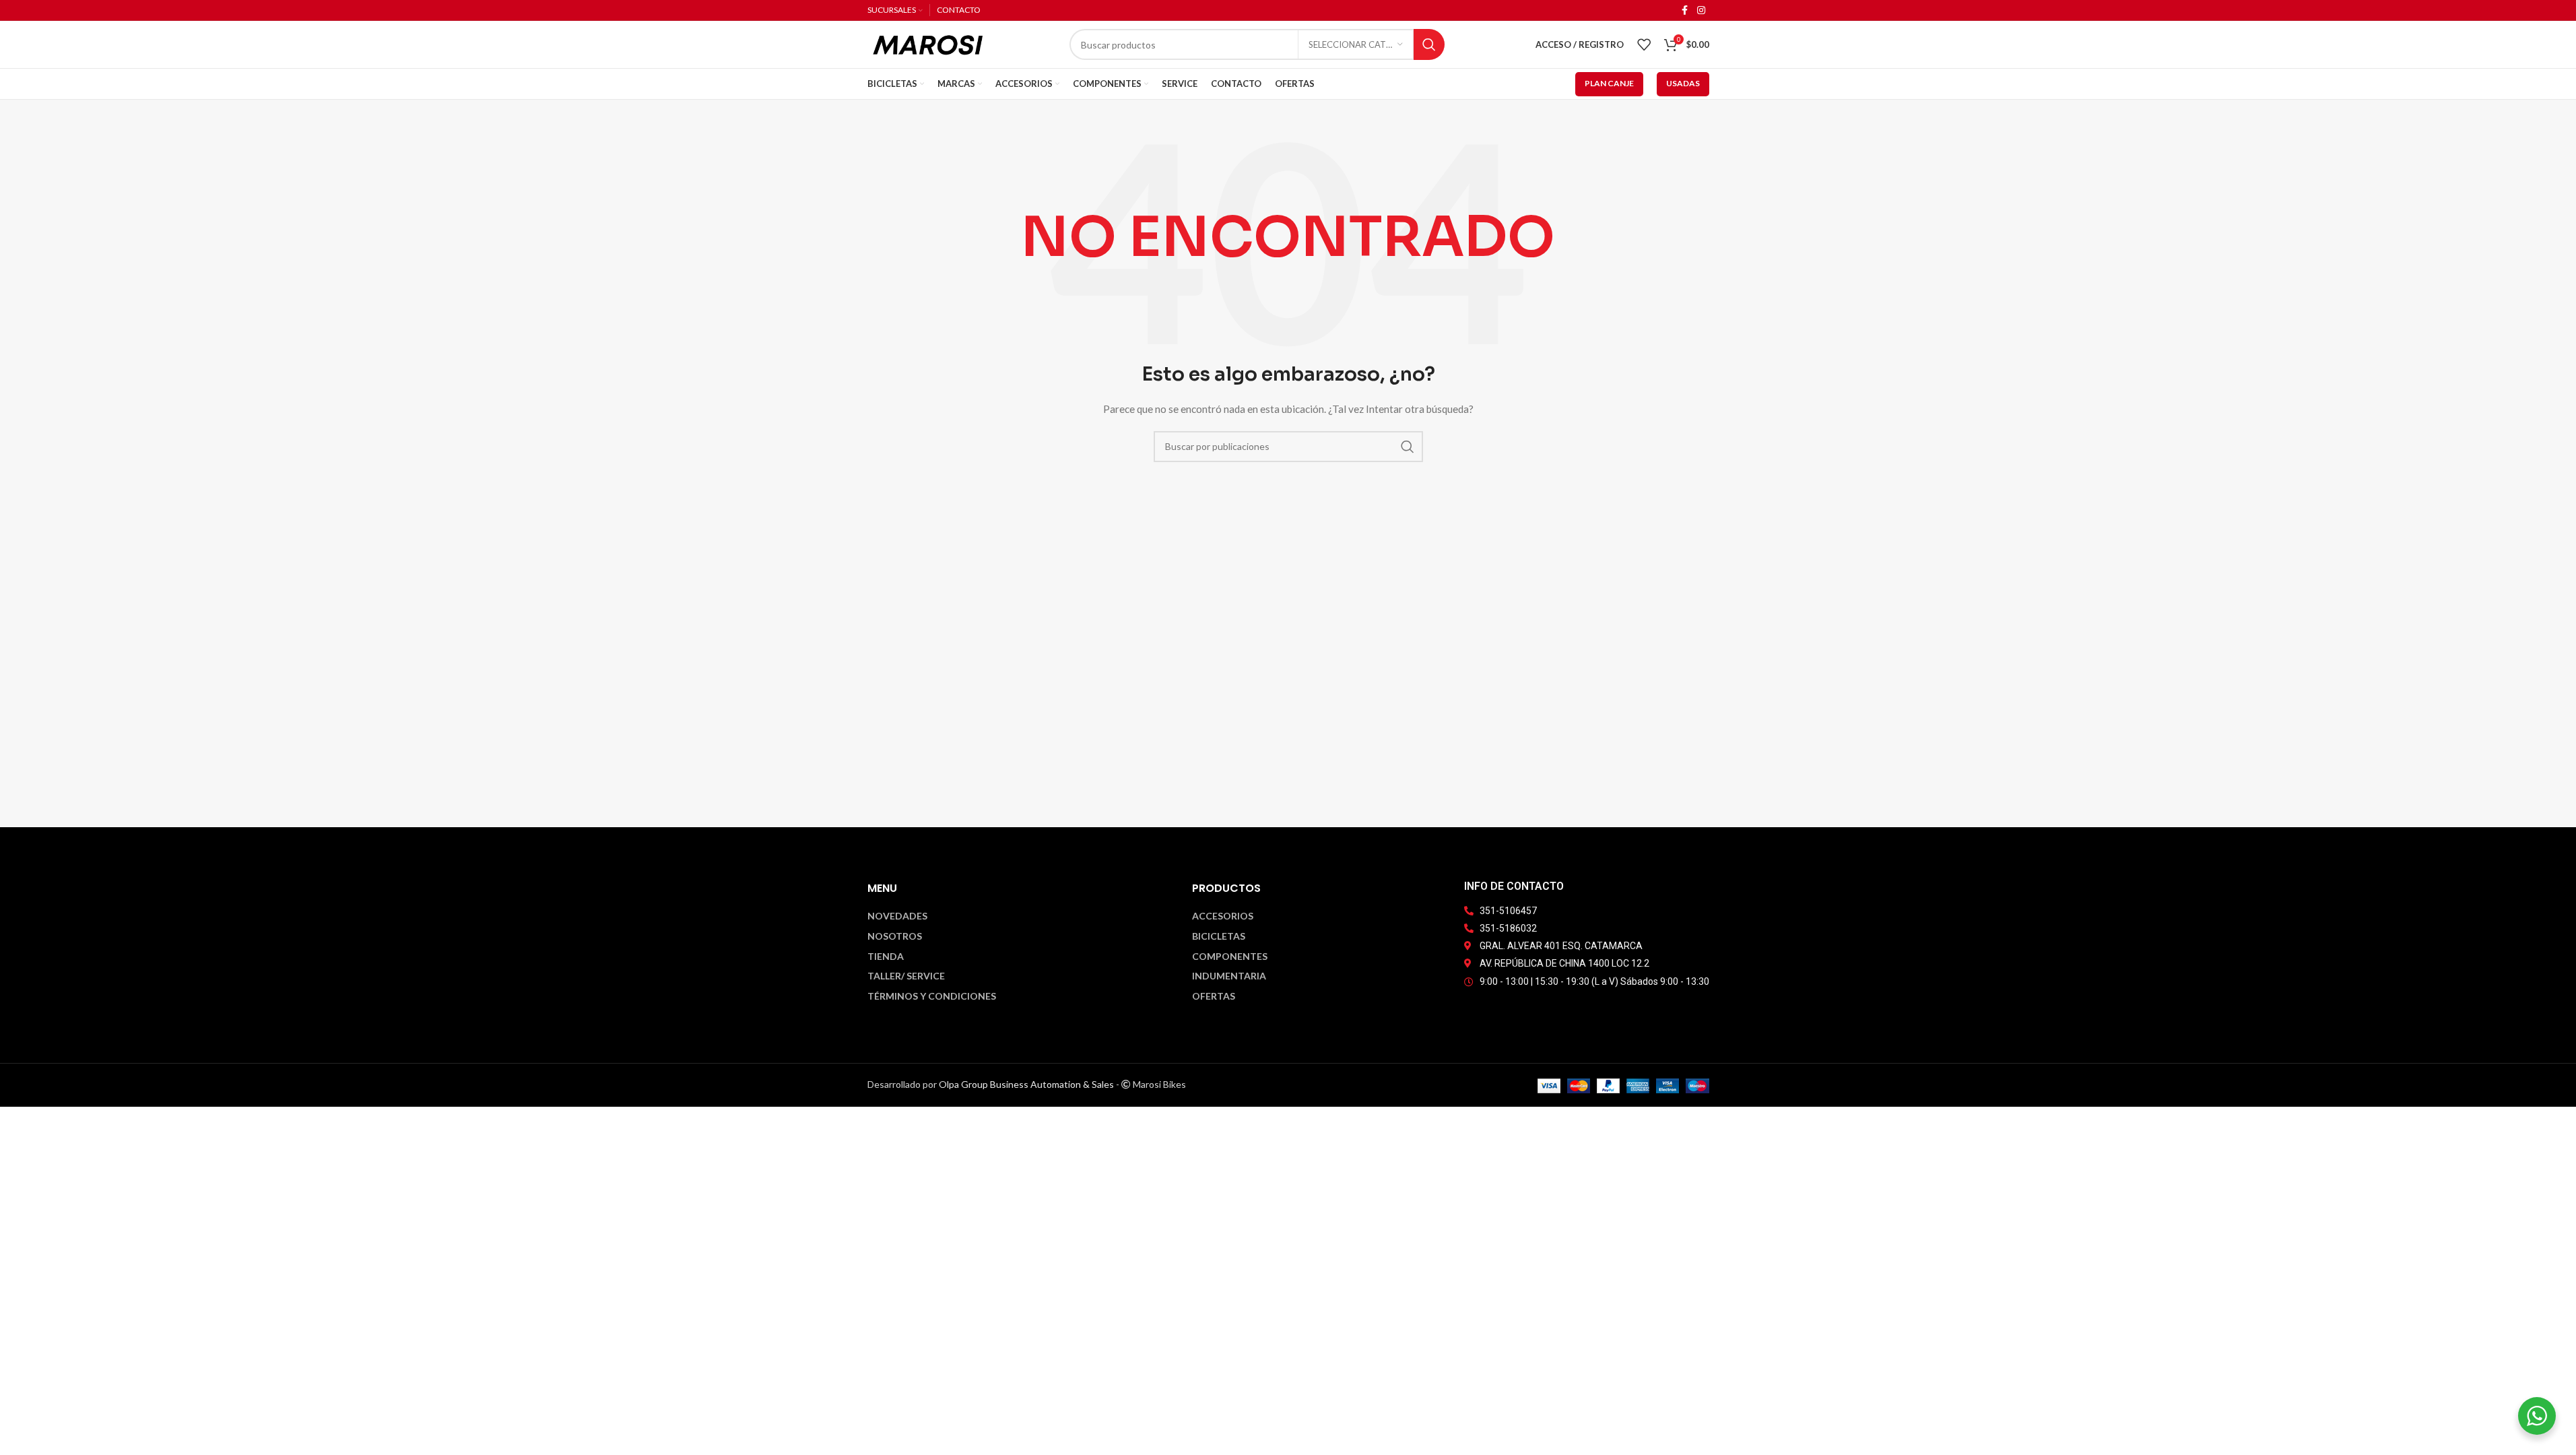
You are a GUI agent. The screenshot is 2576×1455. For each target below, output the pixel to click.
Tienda (886, 957)
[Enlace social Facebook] (1685, 10)
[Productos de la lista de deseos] (1644, 44)
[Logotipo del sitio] (928, 43)
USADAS (1683, 83)
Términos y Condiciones (932, 996)
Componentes (1230, 957)
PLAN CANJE (1609, 83)
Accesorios (1223, 916)
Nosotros (895, 936)
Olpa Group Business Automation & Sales (1026, 1084)
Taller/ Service (906, 976)
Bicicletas (1219, 936)
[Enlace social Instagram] (1701, 10)
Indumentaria (1229, 976)
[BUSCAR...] (1429, 44)
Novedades (897, 916)
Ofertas (1214, 996)
